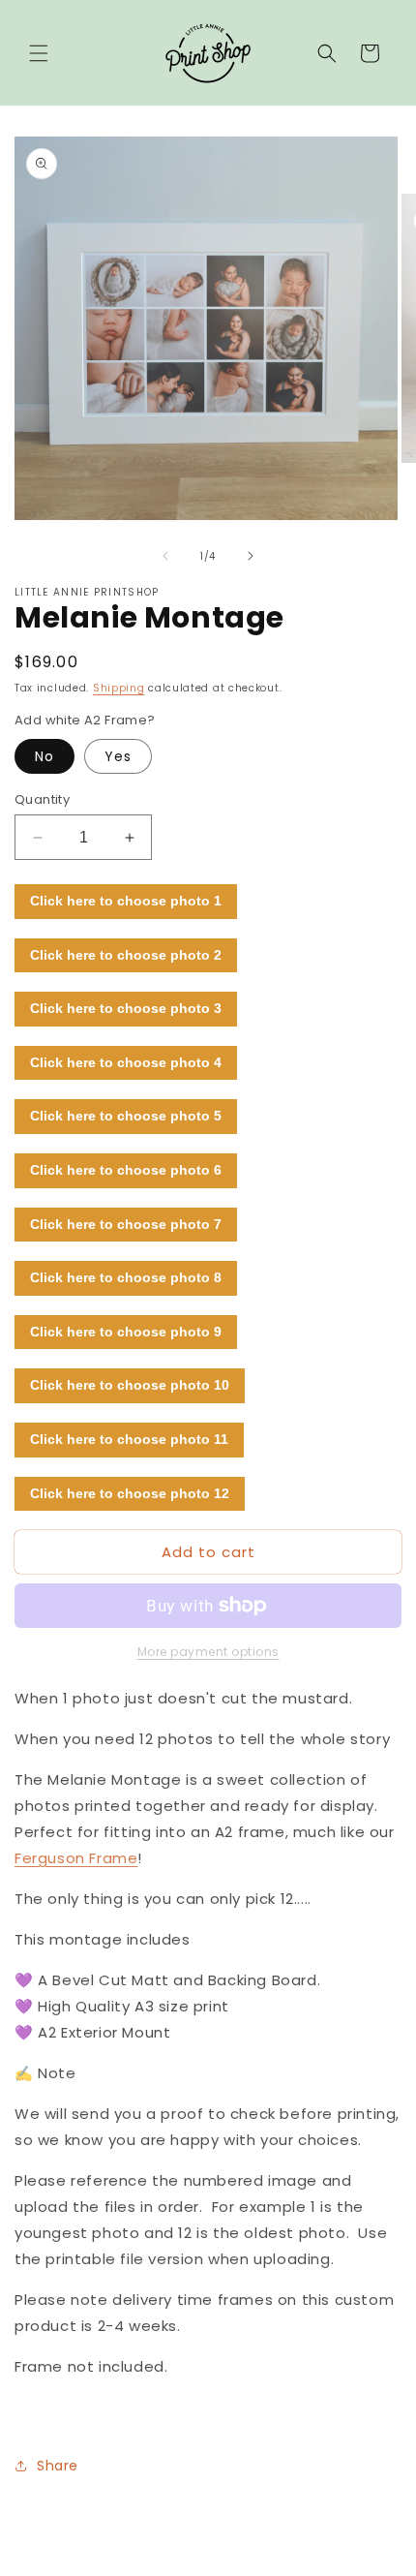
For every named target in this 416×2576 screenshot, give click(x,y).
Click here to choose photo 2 (126, 955)
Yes (118, 756)
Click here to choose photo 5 (126, 1116)
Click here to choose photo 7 (126, 1224)
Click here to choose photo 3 (126, 1008)
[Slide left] (165, 556)
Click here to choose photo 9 (126, 1332)
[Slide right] (251, 556)
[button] (39, 53)
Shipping (119, 688)
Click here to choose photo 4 (126, 1062)
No (45, 756)
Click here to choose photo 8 (126, 1277)
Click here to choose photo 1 (126, 901)
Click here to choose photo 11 (129, 1439)
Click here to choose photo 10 (130, 1385)
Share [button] (58, 2466)
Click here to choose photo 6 (126, 1170)
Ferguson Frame (76, 1858)
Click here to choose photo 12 (130, 1493)
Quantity (42, 799)
